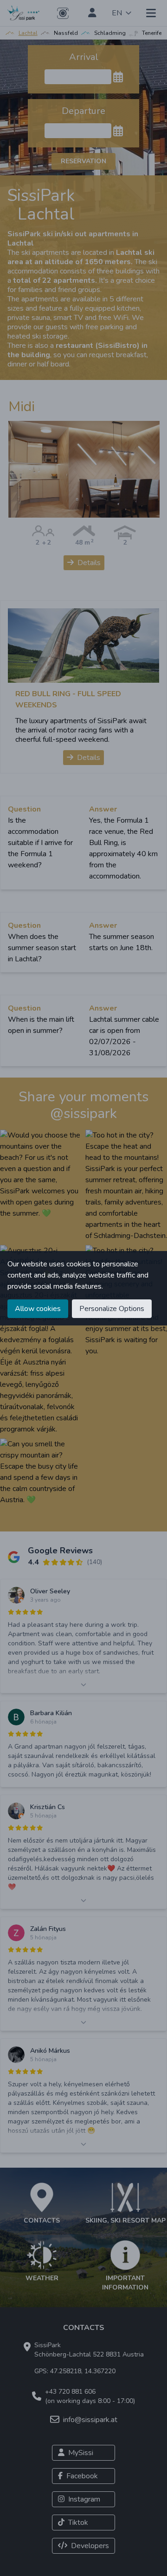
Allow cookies (38, 1309)
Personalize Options (112, 1309)
